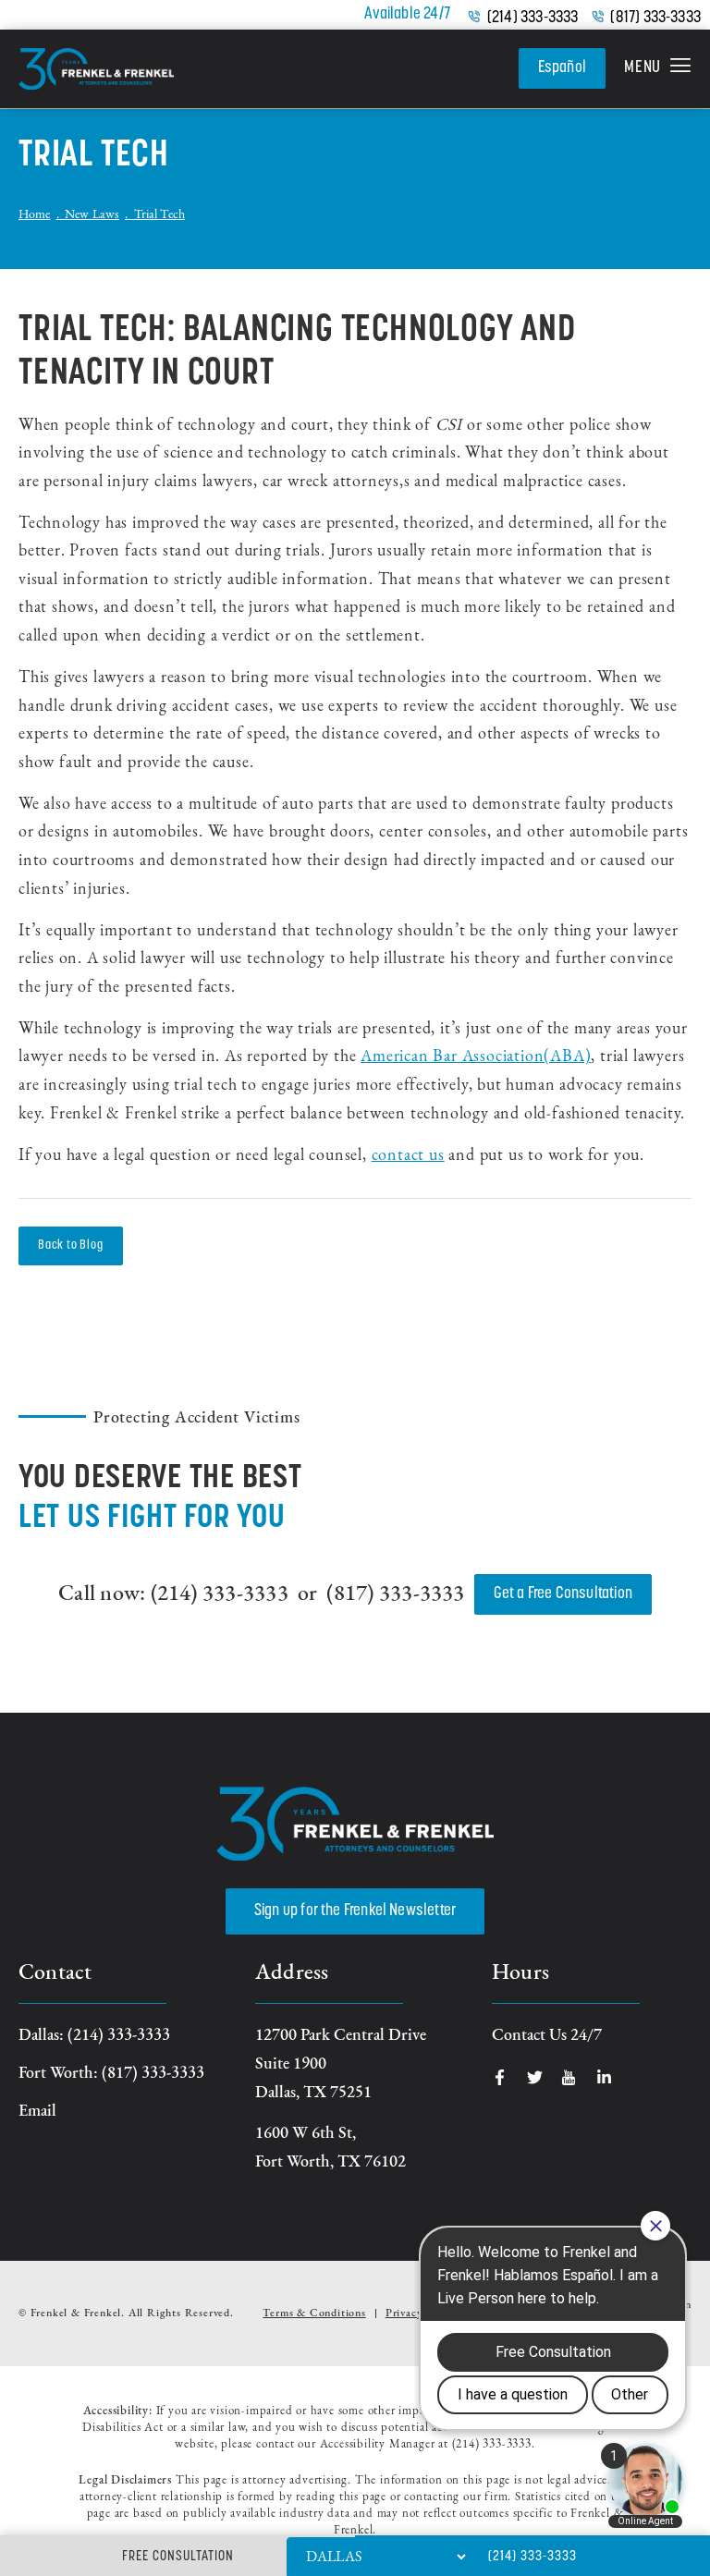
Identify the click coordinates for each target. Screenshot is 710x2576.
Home (35, 215)
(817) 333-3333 (655, 18)
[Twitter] (535, 2077)
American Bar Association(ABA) (476, 1057)
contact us (408, 1156)
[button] (658, 69)
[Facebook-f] (500, 2077)
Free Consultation (178, 2557)
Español (562, 68)
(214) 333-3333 (533, 18)
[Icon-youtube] (570, 2077)
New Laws (92, 215)
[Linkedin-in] (604, 2077)
